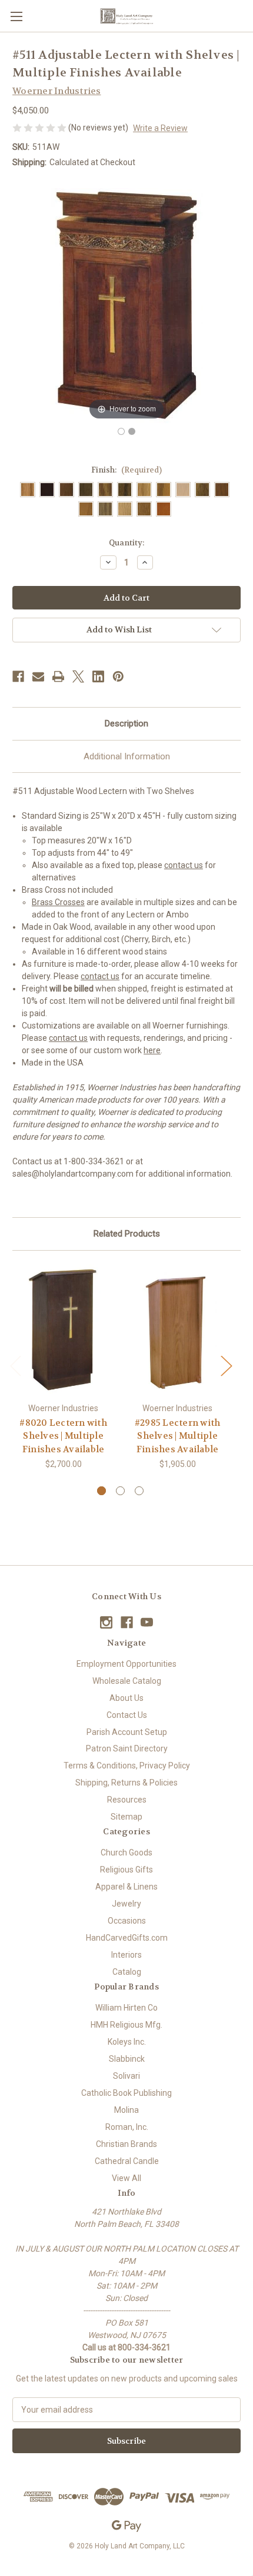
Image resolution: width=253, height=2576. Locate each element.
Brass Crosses (58, 902)
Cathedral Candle (127, 2161)
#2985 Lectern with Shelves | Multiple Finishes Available (178, 1436)
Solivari (126, 2076)
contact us (184, 865)
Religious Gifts (126, 1870)
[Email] (38, 676)
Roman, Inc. (127, 2127)
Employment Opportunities (126, 1664)
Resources (127, 1800)
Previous (15, 1366)
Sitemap (126, 1817)
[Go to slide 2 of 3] (120, 1491)
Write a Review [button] (160, 128)
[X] (78, 676)
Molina (126, 2110)
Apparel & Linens (126, 1887)
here (152, 1050)
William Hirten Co (126, 2008)
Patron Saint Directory (127, 1748)
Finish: (126, 470)
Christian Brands (126, 2144)
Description (126, 723)
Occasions (127, 1921)
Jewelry (126, 1904)
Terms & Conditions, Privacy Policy (127, 1766)
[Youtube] (147, 1622)
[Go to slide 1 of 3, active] (101, 1491)
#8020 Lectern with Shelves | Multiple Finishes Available (63, 1436)
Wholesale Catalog (127, 1681)
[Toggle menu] (16, 16)
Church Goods (126, 1853)
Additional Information (127, 756)
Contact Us (127, 1715)
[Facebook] (18, 676)
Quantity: (126, 543)
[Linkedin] (98, 676)
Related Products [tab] (127, 1234)
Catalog (127, 1972)
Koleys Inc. (127, 2042)
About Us (126, 1698)
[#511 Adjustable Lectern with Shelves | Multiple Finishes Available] (121, 431)
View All (126, 2178)
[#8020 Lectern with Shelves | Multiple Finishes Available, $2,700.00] (63, 1329)
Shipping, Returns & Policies (126, 1783)
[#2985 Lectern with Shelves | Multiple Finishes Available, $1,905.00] (177, 1329)
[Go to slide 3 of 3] (139, 1491)
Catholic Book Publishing (126, 2093)
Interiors (126, 1955)
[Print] (58, 676)
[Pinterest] (118, 676)
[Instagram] (106, 1622)
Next (226, 1366)
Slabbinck (127, 2059)
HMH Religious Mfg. (126, 2025)
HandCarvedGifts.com (127, 1938)
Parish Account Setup (127, 1732)
